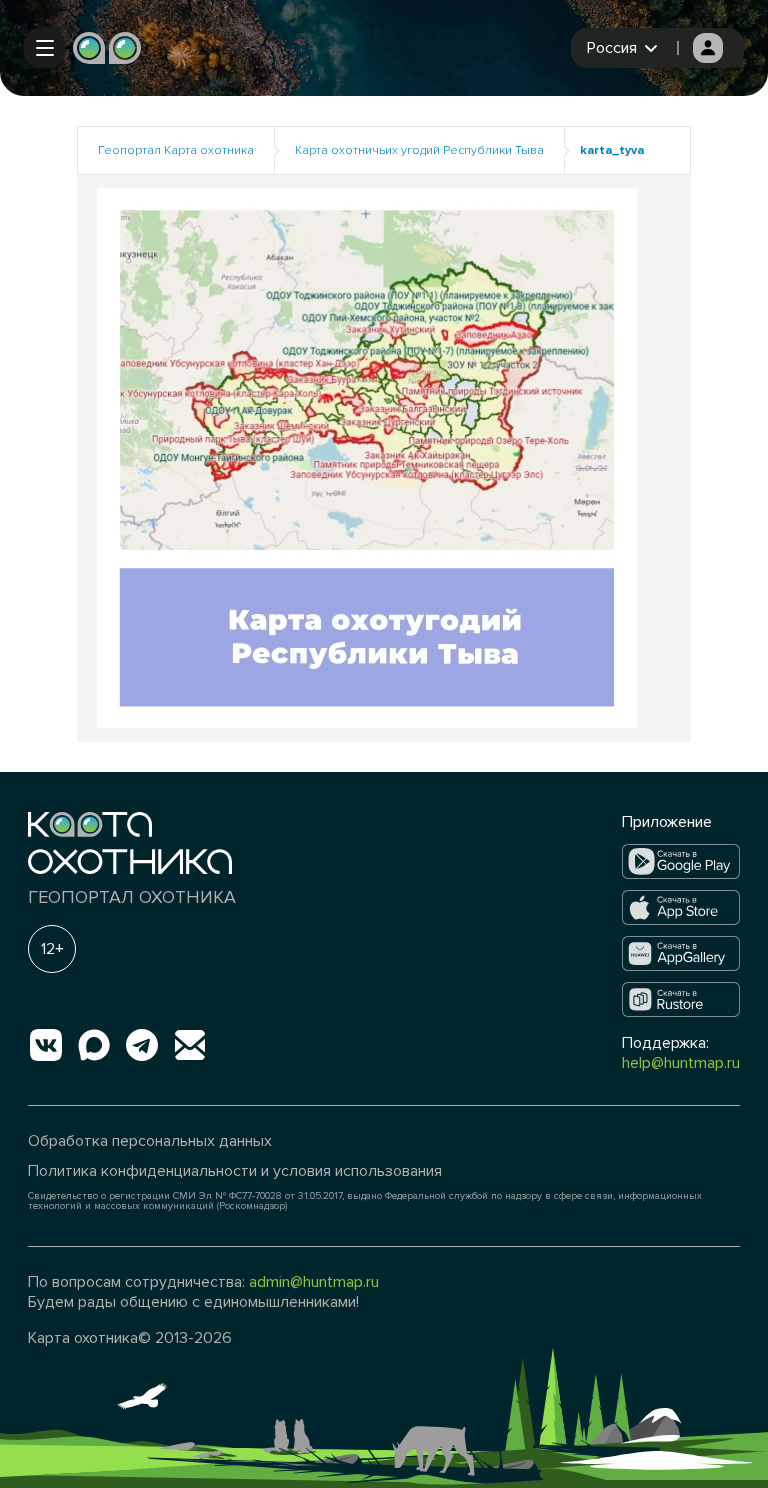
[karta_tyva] (367, 456)
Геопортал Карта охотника (176, 150)
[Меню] (44, 48)
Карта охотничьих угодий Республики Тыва (419, 150)
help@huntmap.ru (681, 1063)
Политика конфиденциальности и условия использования (235, 1171)
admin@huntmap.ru (314, 1282)
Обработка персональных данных (150, 1141)
